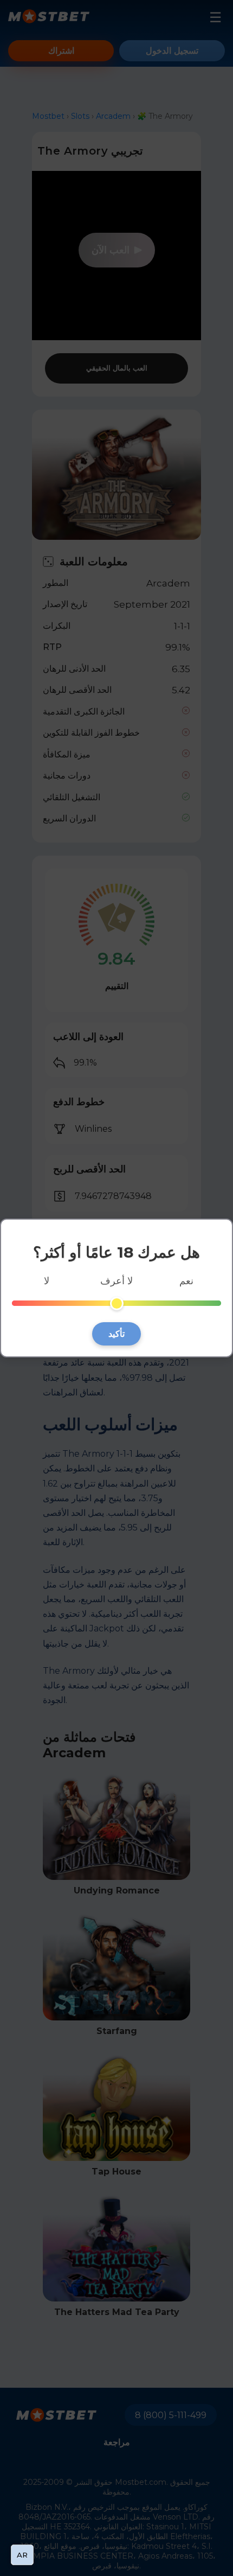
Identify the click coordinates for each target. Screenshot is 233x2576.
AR (22, 2555)
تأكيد (116, 1334)
